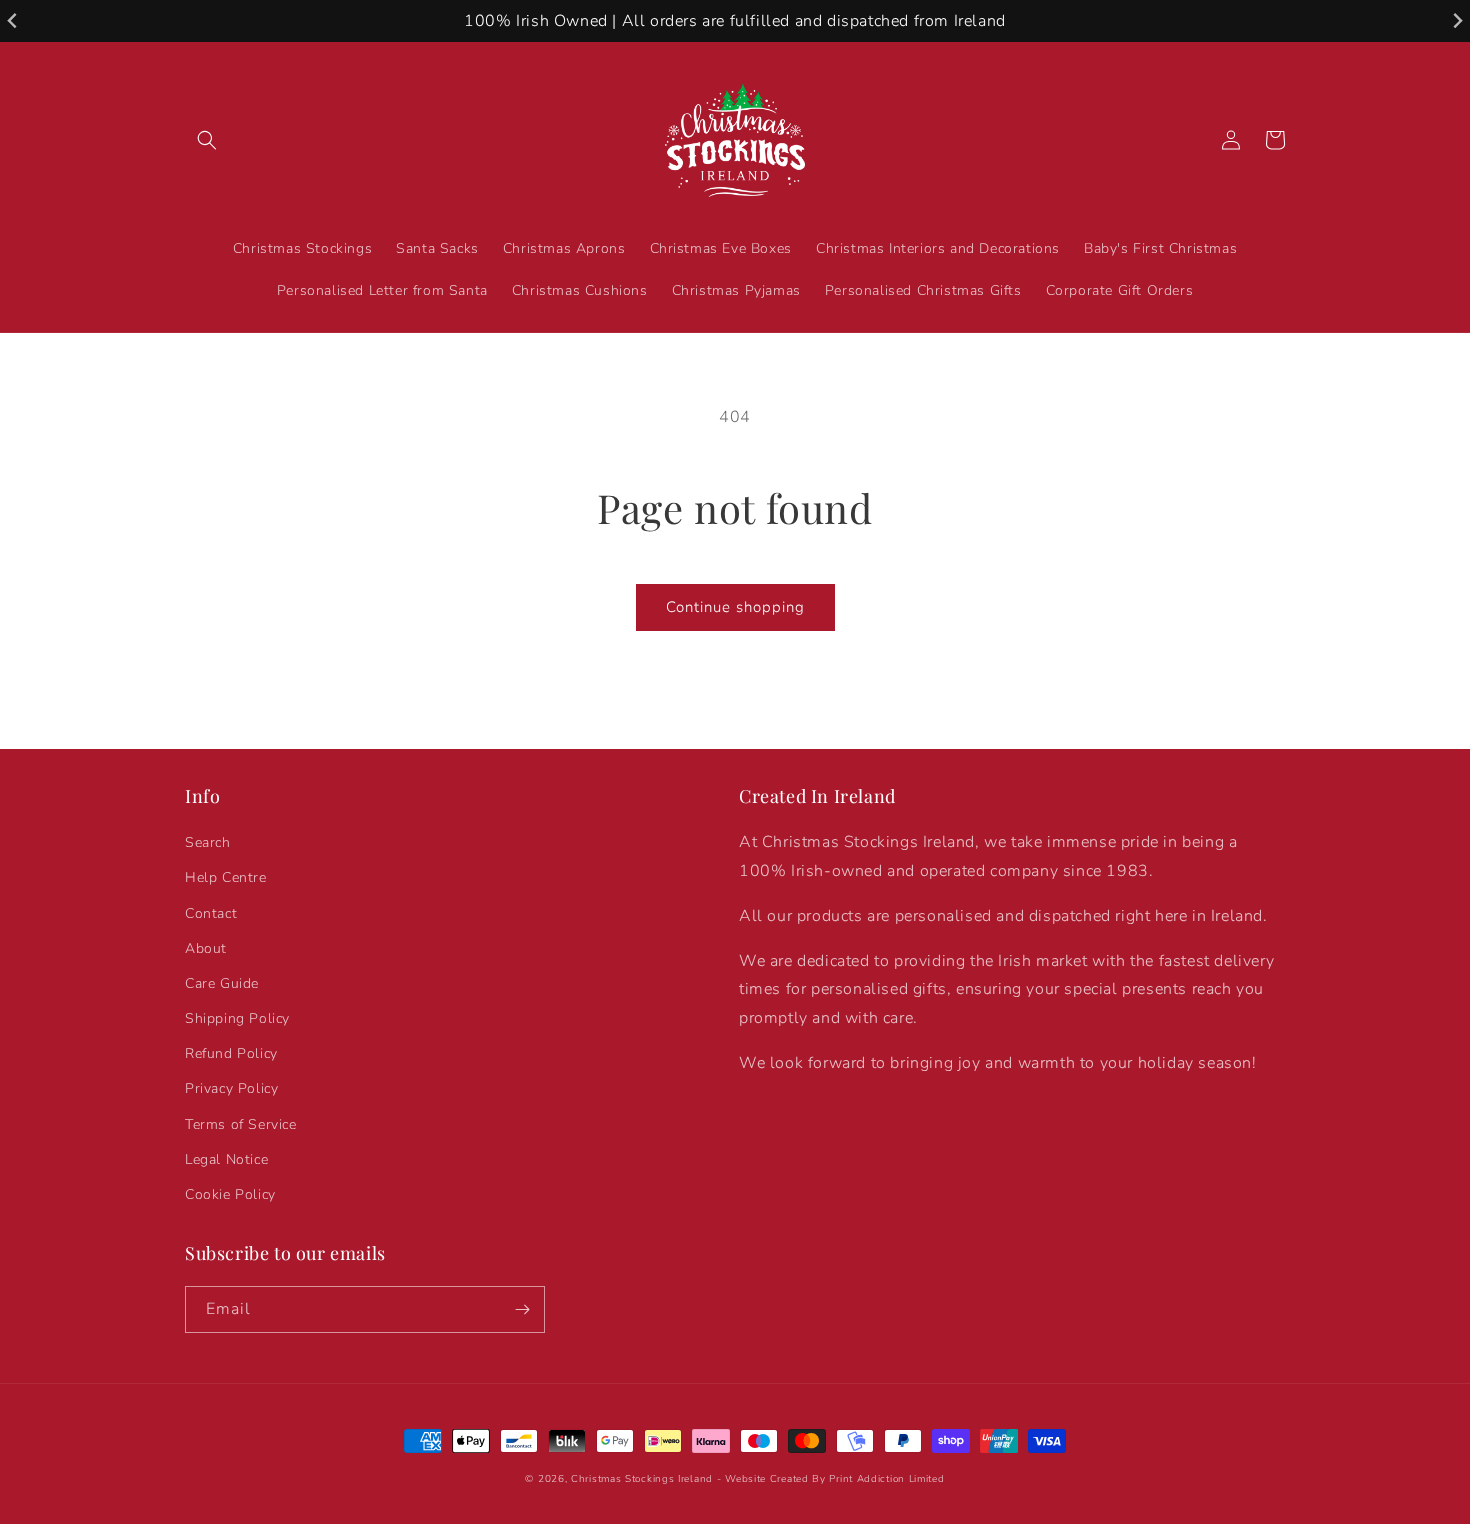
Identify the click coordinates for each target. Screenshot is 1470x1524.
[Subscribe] (522, 1309)
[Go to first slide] (1456, 21)
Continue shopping (735, 607)
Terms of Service (241, 1124)
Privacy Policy (231, 1088)
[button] (207, 140)
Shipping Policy (237, 1018)
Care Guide (222, 983)
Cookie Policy (230, 1194)
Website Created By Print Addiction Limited (834, 1479)
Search (208, 842)
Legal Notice (226, 1159)
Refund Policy (231, 1053)
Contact (211, 913)
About (206, 948)
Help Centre (226, 877)
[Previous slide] (13, 21)
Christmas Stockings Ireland (642, 1479)
